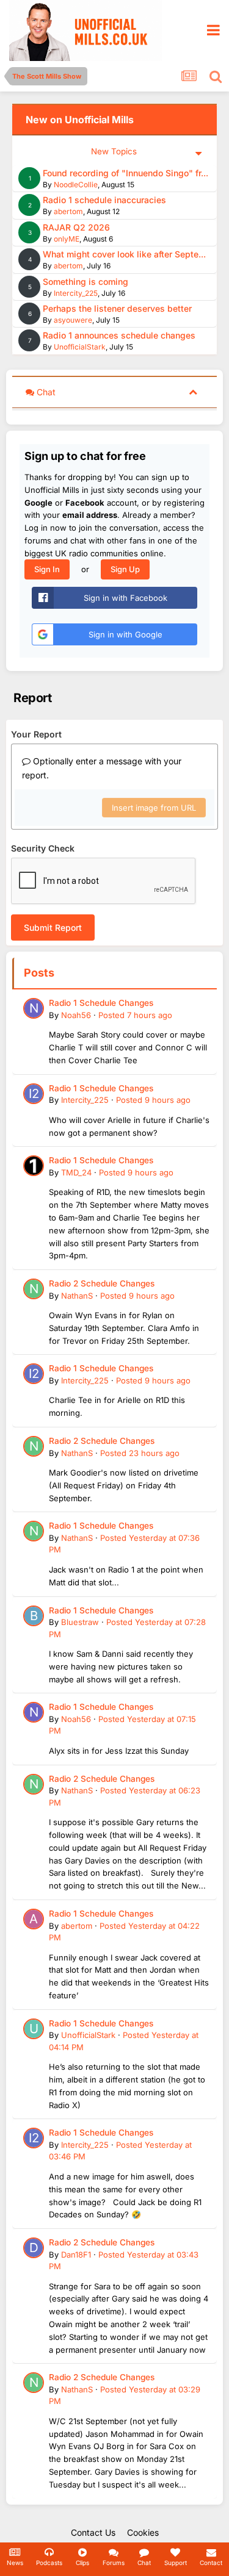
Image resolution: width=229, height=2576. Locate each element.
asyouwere (73, 320)
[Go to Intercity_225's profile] (34, 1094)
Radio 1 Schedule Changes (101, 1003)
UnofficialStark (80, 347)
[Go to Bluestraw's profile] (34, 1616)
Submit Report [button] (53, 927)
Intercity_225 (76, 293)
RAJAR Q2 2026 (76, 227)
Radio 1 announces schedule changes (119, 335)
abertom (68, 211)
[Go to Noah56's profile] (34, 1008)
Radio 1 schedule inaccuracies (104, 200)
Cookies (143, 2532)
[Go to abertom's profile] (34, 1919)
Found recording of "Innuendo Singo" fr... (125, 173)
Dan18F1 (76, 2255)
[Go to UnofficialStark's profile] (34, 2029)
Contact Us (93, 2532)
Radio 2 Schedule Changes (102, 1283)
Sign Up (125, 569)
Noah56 (76, 1015)
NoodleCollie (76, 185)
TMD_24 (76, 1172)
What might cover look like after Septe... (124, 254)
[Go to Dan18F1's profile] (34, 2248)
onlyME (67, 239)
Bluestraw (80, 1622)
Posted (135, 1015)
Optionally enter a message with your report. (102, 768)
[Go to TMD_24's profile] (34, 1166)
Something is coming (85, 282)
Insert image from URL (154, 808)
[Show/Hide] (193, 391)
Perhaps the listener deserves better (117, 308)
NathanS (77, 1296)
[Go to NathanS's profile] (34, 1289)
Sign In (47, 569)
